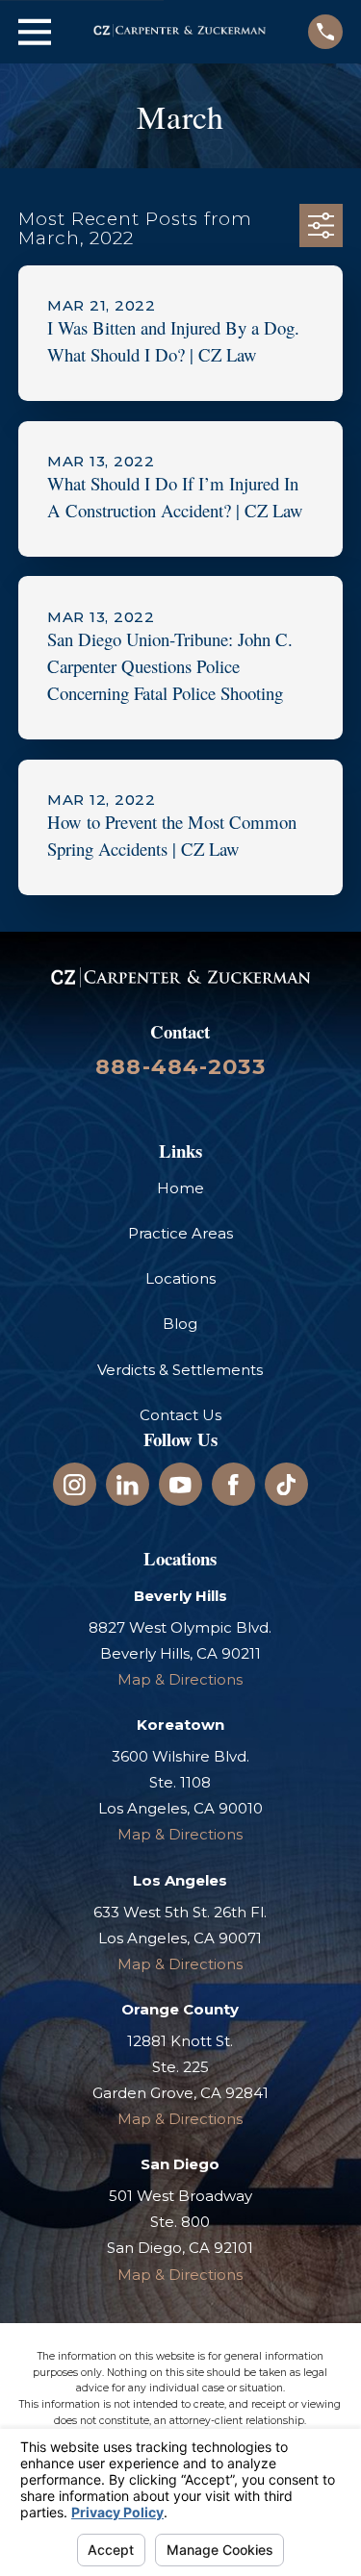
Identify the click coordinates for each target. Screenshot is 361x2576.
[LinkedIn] (128, 1485)
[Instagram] (75, 1485)
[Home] (180, 32)
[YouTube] (180, 1485)
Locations (180, 1278)
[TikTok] (286, 1485)
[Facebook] (233, 1485)
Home (180, 1188)
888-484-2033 (180, 1066)
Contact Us (180, 1415)
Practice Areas (180, 1233)
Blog (180, 1324)
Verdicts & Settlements (180, 1370)
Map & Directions (180, 1679)
